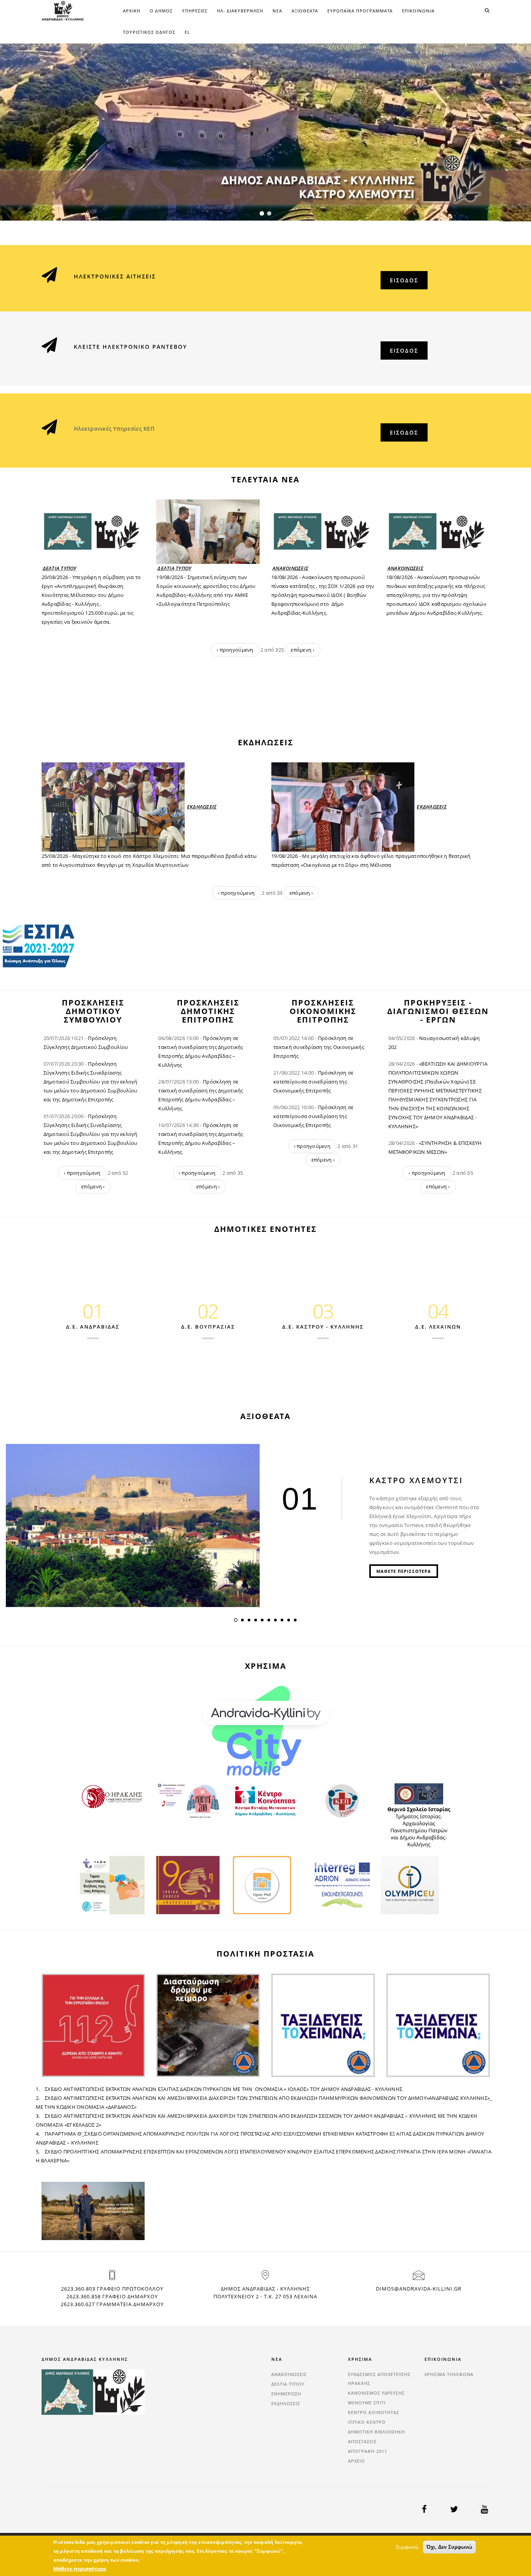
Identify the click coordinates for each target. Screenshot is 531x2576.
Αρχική (132, 11)
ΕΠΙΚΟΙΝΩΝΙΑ (418, 11)
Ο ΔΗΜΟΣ (161, 11)
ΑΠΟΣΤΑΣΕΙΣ (362, 2441)
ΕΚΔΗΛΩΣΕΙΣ (202, 807)
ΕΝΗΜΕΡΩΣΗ (286, 2394)
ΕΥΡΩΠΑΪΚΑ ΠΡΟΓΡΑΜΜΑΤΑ (360, 11)
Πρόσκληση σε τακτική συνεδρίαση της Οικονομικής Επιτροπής (319, 1047)
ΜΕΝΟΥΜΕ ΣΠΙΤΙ (367, 2403)
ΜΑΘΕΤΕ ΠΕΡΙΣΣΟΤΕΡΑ (404, 1571)
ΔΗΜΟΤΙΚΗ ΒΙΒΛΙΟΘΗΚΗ (376, 2432)
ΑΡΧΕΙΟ (356, 2461)
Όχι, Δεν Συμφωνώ (449, 2547)
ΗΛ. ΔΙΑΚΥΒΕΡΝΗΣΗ (240, 11)
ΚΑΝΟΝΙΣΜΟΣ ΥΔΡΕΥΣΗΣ (376, 2393)
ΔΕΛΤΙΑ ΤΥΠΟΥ (60, 568)
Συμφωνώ (407, 2547)
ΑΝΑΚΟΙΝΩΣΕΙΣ (290, 568)
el (187, 32)
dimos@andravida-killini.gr (419, 2289)
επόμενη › (302, 650)
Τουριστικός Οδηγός (149, 32)
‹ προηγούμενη (235, 650)
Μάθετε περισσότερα (80, 2569)
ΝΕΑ (277, 11)
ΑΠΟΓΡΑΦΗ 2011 (368, 2451)
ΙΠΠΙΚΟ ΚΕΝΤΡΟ (367, 2422)
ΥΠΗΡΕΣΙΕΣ (195, 11)
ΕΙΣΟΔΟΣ (404, 280)
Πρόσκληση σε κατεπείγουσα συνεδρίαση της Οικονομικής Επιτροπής (313, 1082)
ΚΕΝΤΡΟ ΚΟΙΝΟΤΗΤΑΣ (374, 2412)
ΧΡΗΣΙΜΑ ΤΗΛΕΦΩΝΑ (449, 2374)
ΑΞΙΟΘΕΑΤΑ (305, 11)
